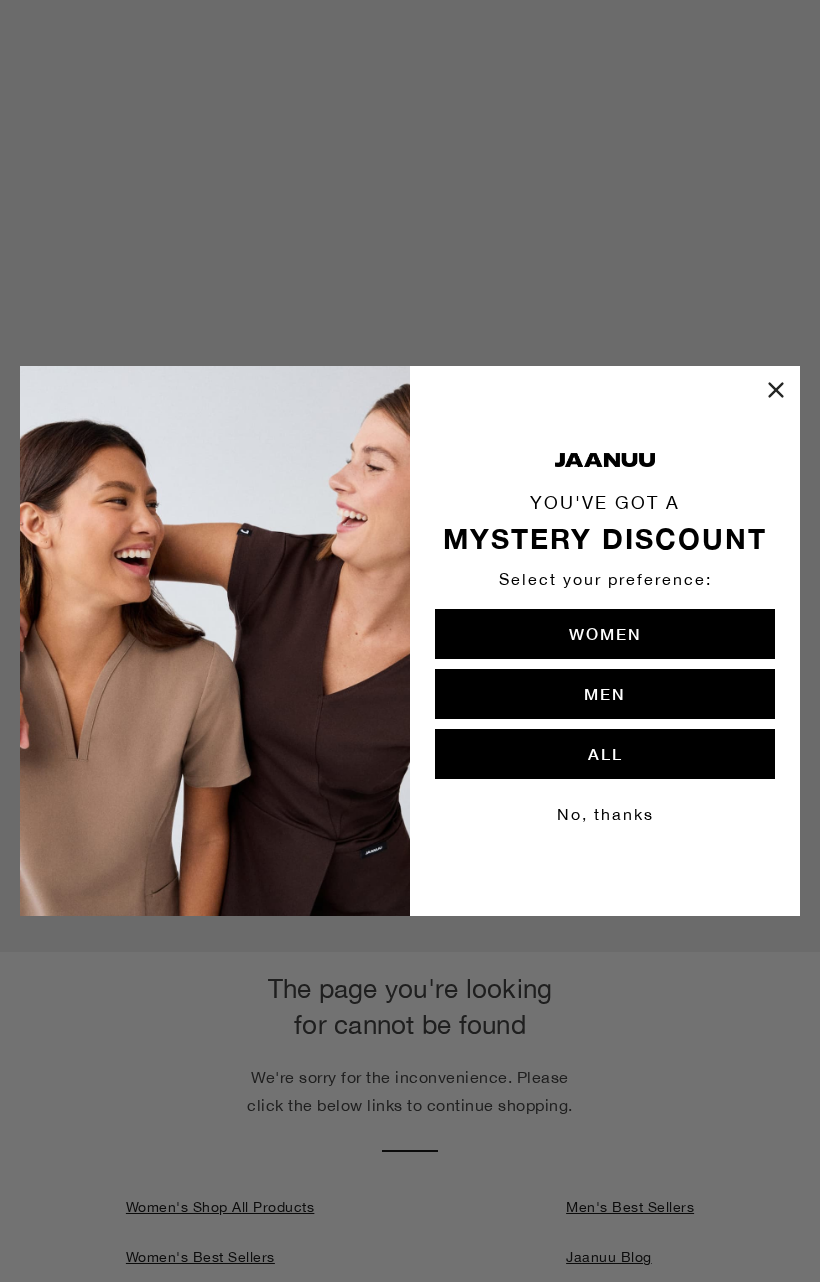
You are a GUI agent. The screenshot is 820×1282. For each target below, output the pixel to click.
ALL (605, 753)
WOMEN (605, 633)
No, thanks (605, 814)
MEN (605, 693)
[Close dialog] (776, 390)
